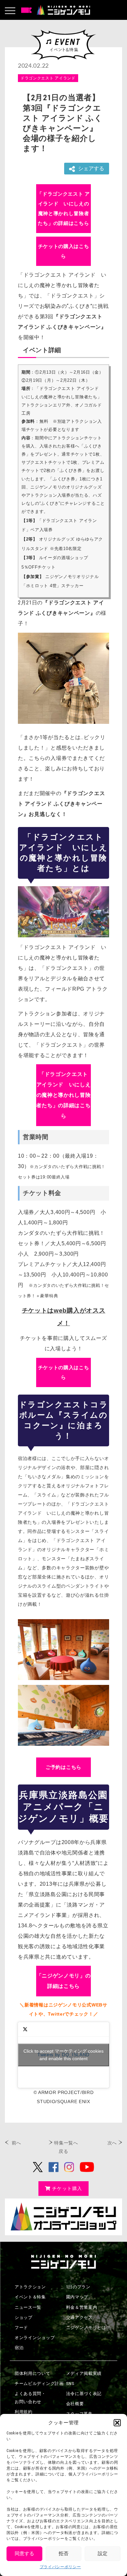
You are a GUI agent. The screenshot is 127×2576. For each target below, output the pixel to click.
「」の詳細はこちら (63, 208)
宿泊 (19, 2348)
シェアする (91, 168)
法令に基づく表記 (84, 2394)
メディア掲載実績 (84, 2373)
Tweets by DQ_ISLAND (63, 2055)
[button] (117, 2423)
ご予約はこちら (63, 1767)
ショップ (24, 2317)
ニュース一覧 (28, 2307)
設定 (103, 2554)
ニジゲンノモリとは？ (88, 2328)
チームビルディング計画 (39, 2383)
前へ (16, 2143)
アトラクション (30, 2287)
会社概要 (75, 2404)
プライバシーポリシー (60, 2567)
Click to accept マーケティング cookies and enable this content (63, 2055)
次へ (112, 2143)
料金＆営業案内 (82, 2307)
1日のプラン (78, 2287)
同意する (24, 2554)
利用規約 (24, 2412)
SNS (70, 2383)
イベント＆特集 (30, 2297)
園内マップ (77, 2297)
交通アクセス (79, 2317)
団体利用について (33, 2373)
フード (21, 2328)
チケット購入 (67, 2188)
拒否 (63, 2554)
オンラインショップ (35, 2338)
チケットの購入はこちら (64, 251)
